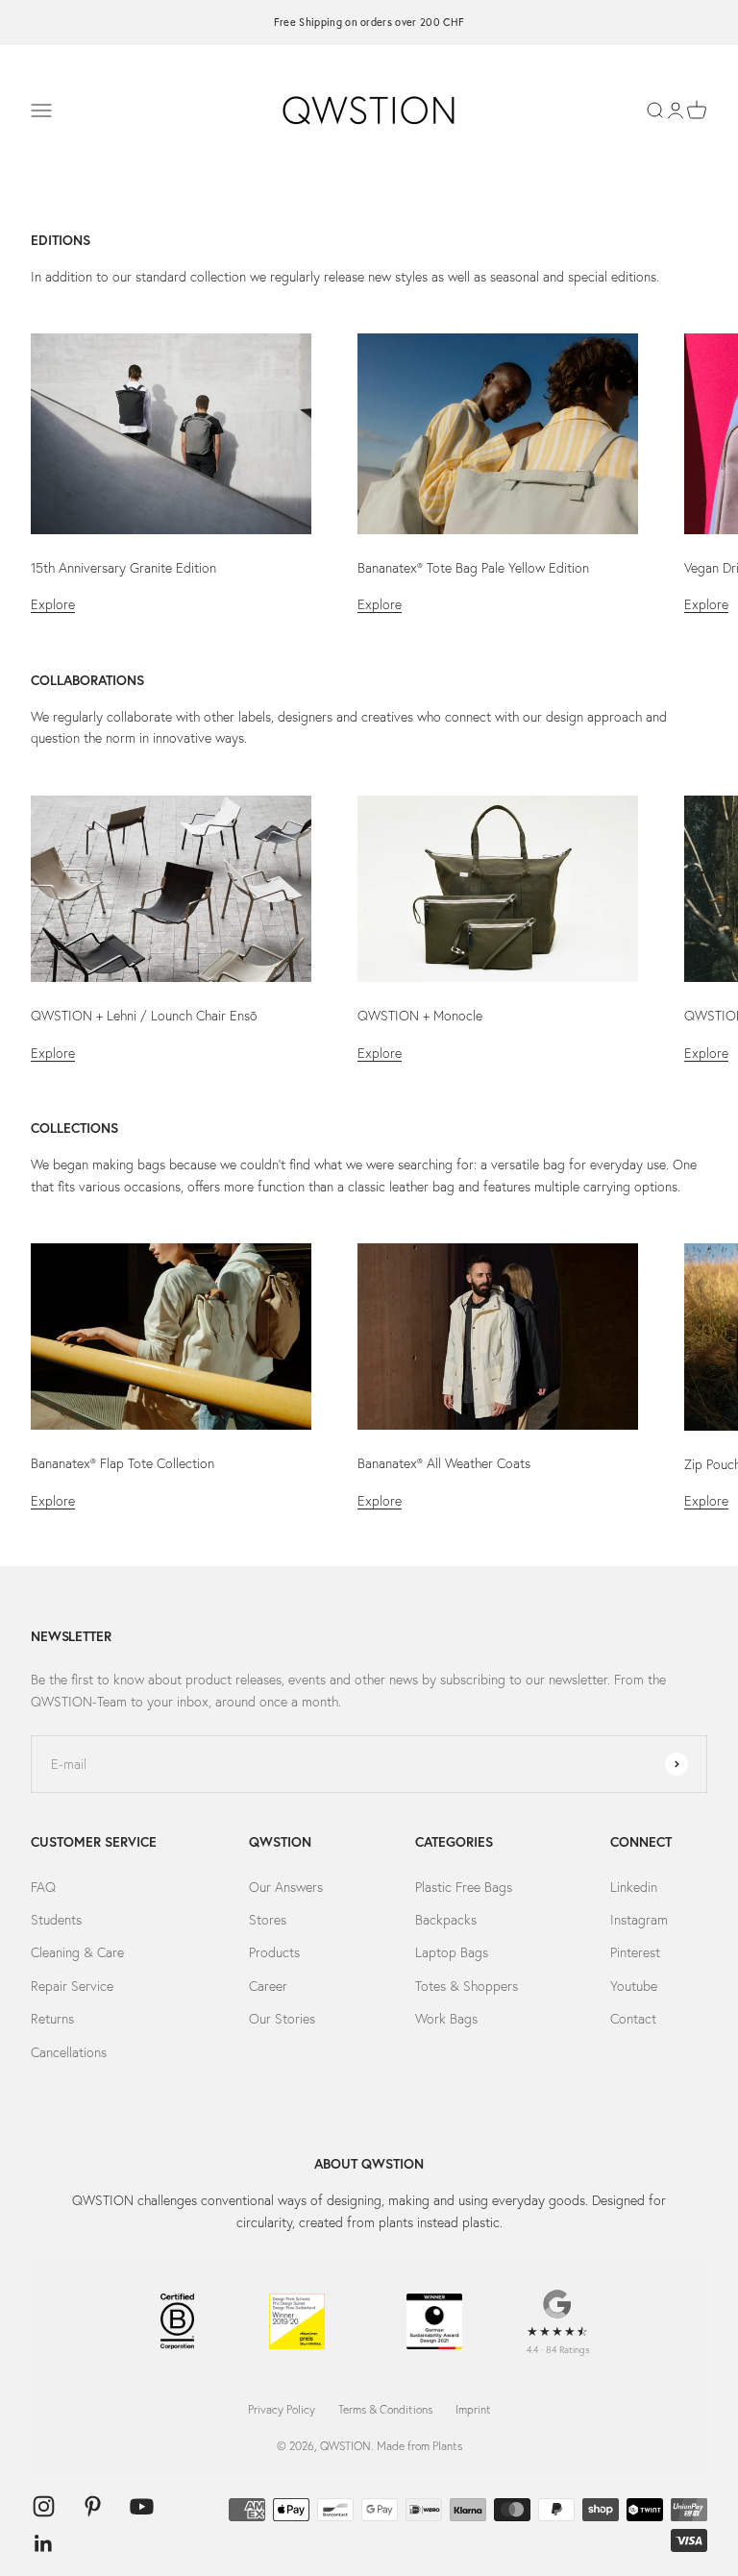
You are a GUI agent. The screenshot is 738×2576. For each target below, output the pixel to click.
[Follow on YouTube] (142, 2506)
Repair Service (72, 1986)
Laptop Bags (452, 1952)
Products (274, 1952)
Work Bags (446, 2019)
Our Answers (286, 1887)
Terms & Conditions (385, 2409)
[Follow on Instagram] (44, 2506)
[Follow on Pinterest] (93, 2506)
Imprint (473, 2409)
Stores (268, 1920)
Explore (53, 604)
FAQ (43, 1887)
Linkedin (634, 1887)
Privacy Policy (282, 2409)
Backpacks (446, 1920)
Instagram (639, 1920)
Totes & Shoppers (467, 1986)
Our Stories (282, 2019)
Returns (52, 2019)
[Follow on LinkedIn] (44, 2544)
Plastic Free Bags (464, 1887)
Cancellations (69, 2052)
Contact (633, 2019)
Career (268, 1986)
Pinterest (635, 1952)
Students (56, 1920)
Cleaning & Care (77, 1952)
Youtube (634, 1986)
